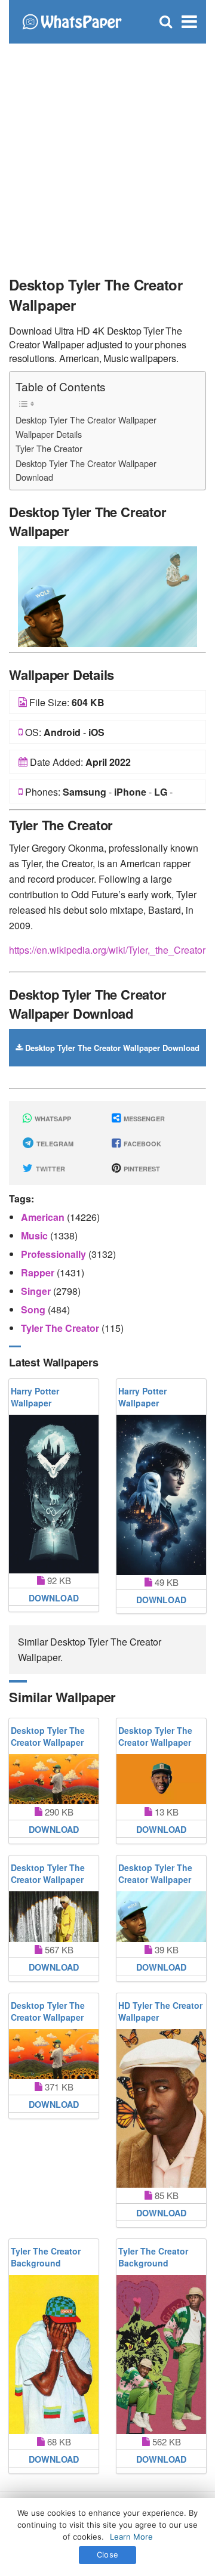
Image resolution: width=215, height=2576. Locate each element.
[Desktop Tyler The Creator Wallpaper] (107, 595)
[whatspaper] (72, 21)
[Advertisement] (107, 155)
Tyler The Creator (49, 448)
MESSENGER (143, 1119)
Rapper (39, 1272)
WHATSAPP (52, 1119)
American (44, 1217)
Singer (37, 1291)
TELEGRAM (54, 1144)
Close (107, 2555)
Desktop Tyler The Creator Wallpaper (86, 420)
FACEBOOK (142, 1144)
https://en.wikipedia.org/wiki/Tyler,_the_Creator (107, 950)
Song (34, 1309)
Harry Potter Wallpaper (35, 1397)
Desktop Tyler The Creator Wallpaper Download (86, 470)
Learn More (131, 2537)
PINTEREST (141, 1169)
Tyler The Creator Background (46, 2257)
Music (36, 1236)
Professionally (55, 1254)
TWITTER (50, 1169)
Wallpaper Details (49, 434)
